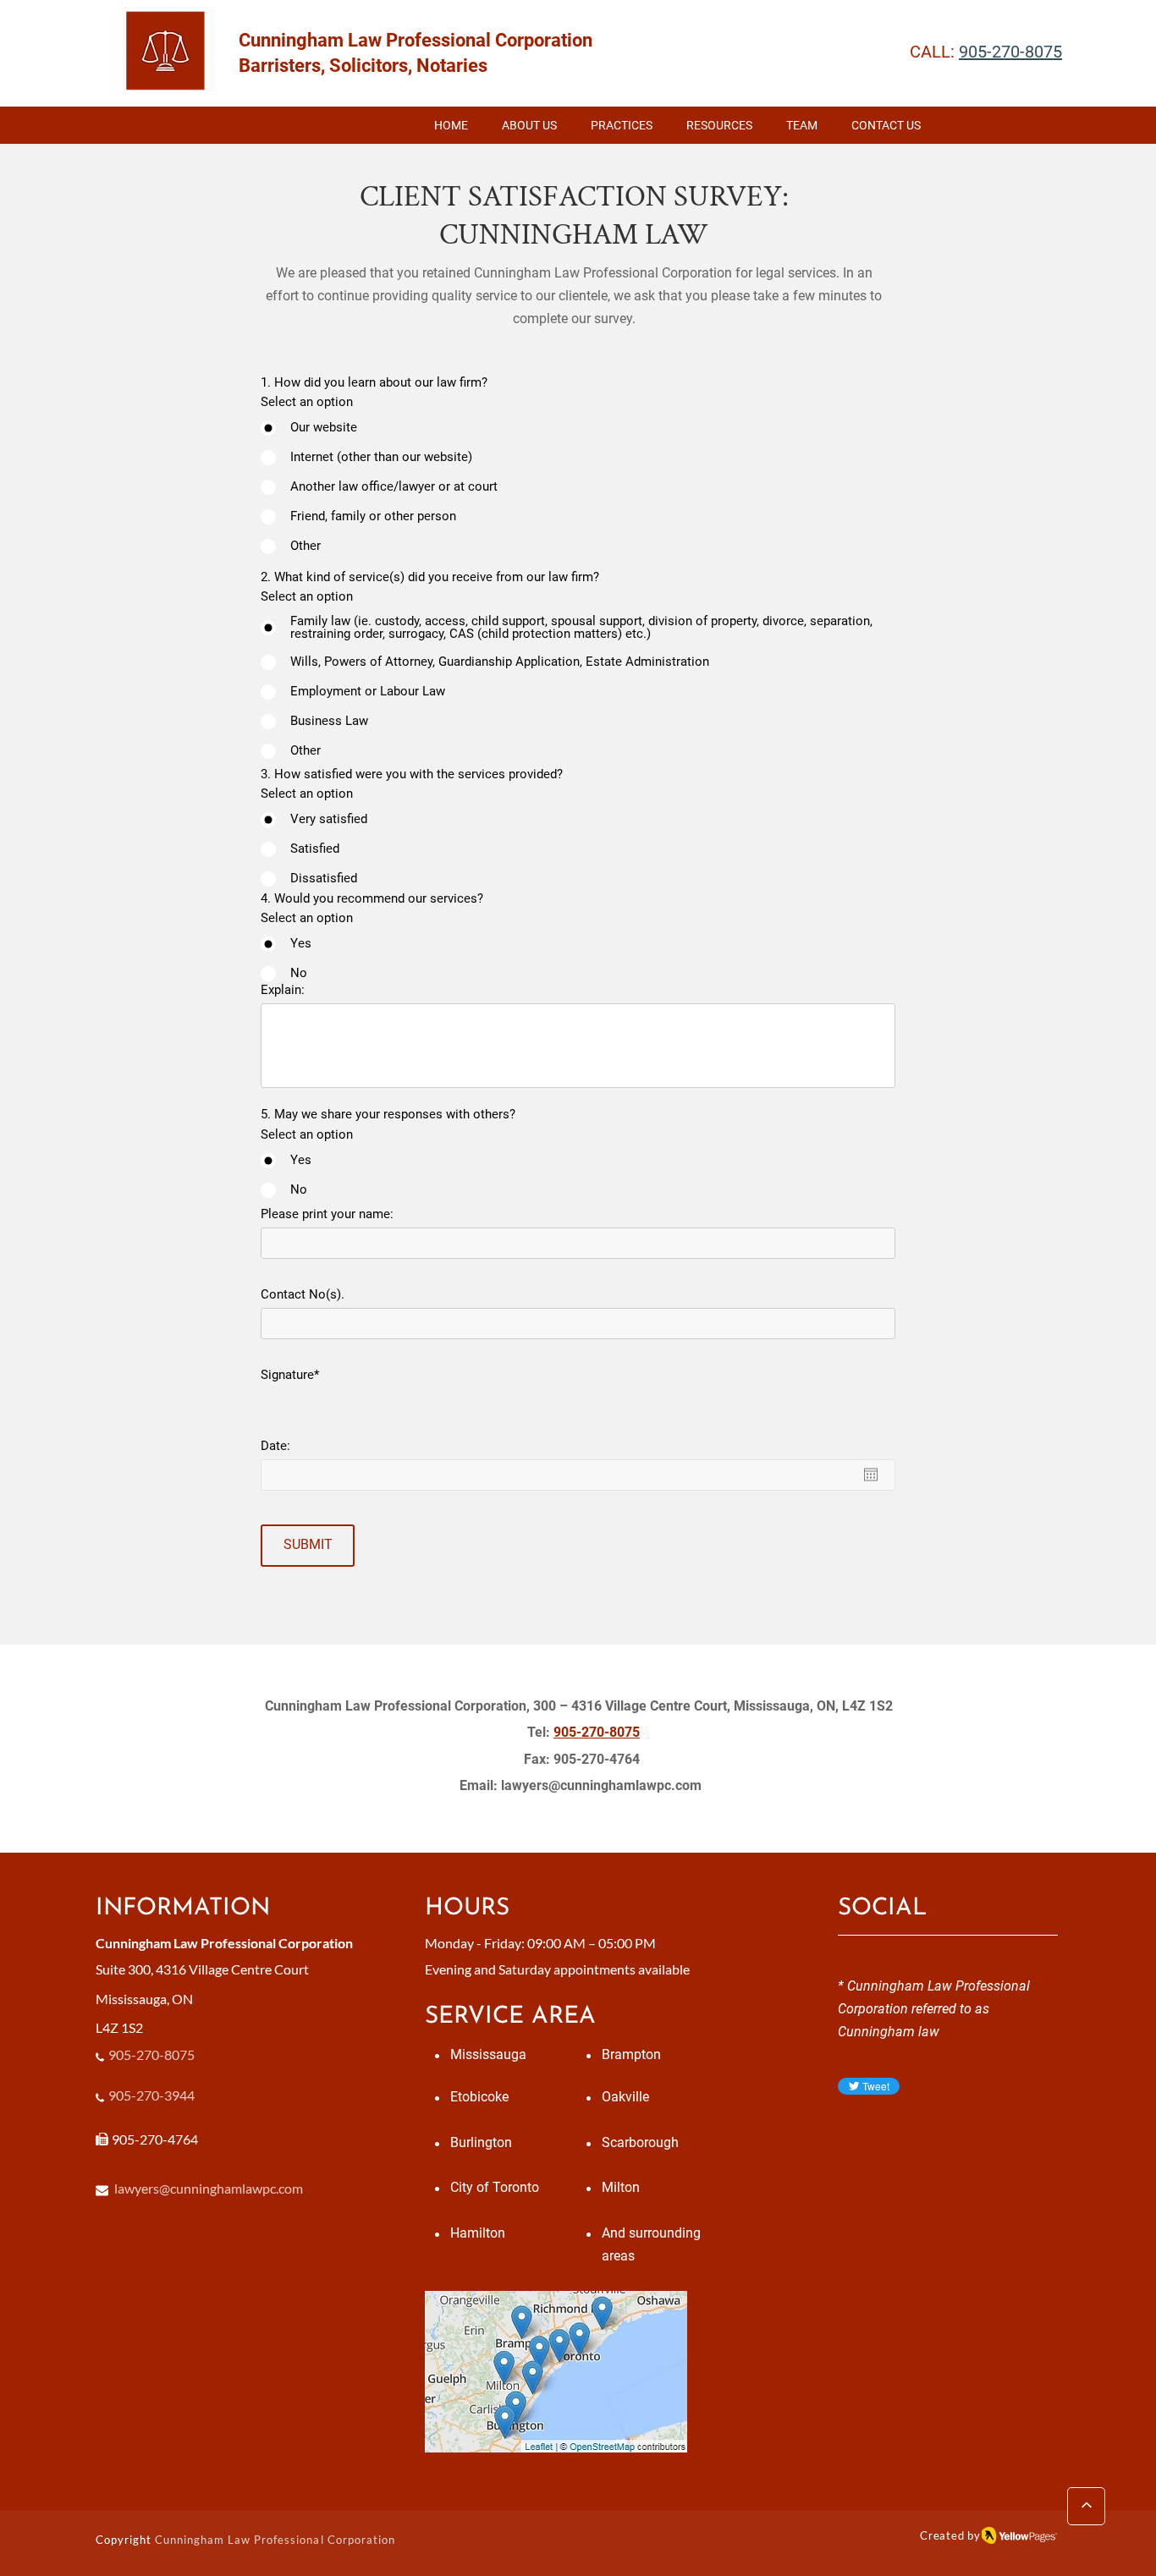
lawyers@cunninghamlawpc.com (601, 1785)
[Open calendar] (871, 1475)
